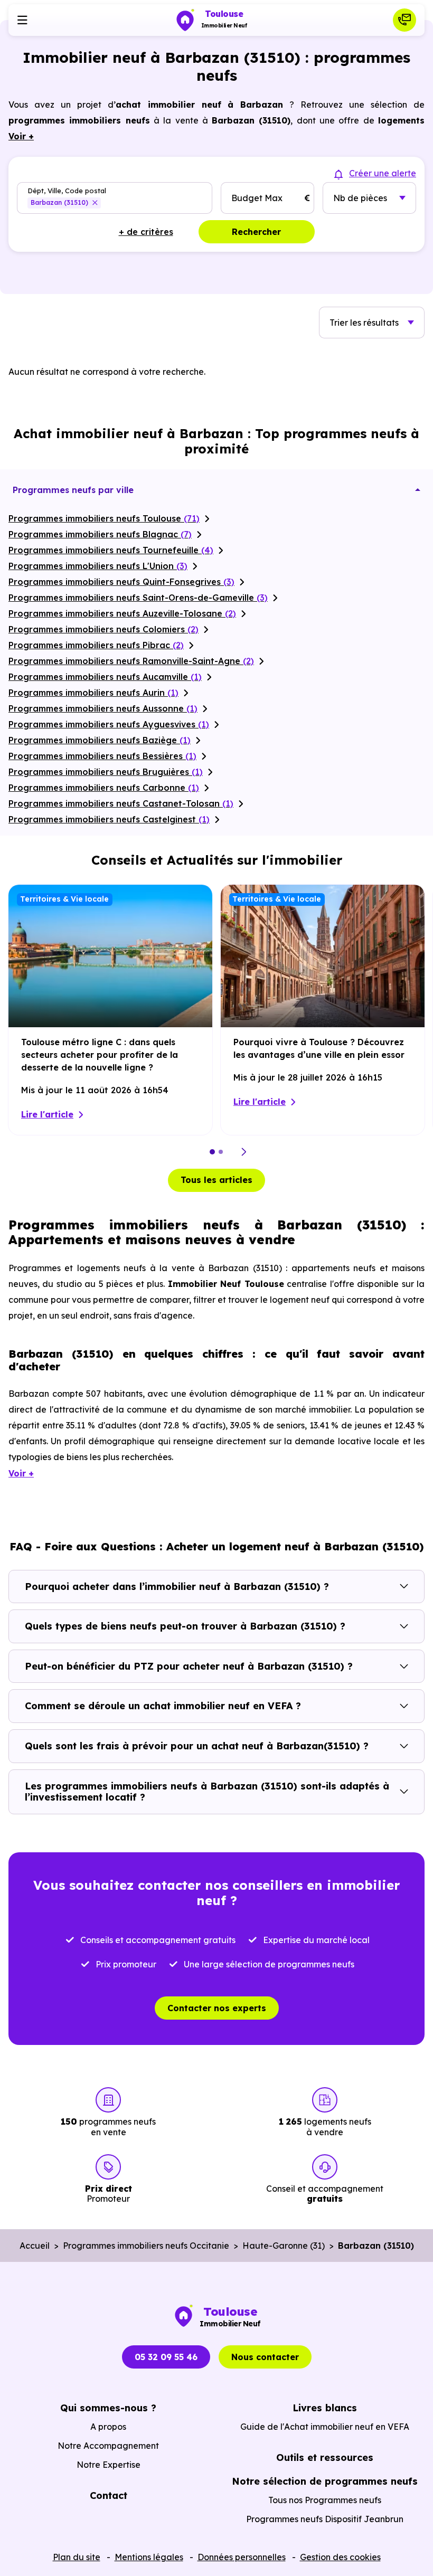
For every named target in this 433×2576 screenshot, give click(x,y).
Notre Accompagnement (108, 2446)
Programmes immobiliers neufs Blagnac (100, 534)
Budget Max (257, 198)
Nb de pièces (360, 198)
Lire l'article (47, 1114)
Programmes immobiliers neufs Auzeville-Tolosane (122, 613)
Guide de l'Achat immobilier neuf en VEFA (325, 2427)
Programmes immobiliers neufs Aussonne (103, 708)
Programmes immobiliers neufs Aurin (93, 693)
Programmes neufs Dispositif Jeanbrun (325, 2519)
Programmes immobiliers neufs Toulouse (104, 518)
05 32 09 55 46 (166, 2357)
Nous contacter (265, 2357)
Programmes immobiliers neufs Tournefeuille (111, 550)
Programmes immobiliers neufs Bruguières (106, 772)
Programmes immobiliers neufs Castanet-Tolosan (121, 803)
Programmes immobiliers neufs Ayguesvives (109, 724)
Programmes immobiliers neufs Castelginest (109, 819)
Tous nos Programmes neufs (325, 2500)
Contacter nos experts (217, 2008)
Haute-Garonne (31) (284, 2246)
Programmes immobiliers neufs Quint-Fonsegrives (121, 582)
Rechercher (256, 232)
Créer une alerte (383, 173)
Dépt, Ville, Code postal (67, 190)
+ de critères (146, 232)
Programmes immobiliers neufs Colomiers (103, 629)
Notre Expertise (109, 2465)
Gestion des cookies (340, 2557)
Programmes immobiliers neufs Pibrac (96, 645)
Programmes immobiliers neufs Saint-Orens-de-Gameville (138, 598)
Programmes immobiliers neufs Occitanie (146, 2246)
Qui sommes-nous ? (108, 2408)
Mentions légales (149, 2557)
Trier (364, 323)
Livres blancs (325, 2408)
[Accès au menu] (22, 20)
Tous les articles (216, 1180)
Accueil (35, 2246)
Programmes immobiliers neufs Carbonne (104, 788)
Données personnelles (242, 2557)
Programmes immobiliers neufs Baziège (100, 740)
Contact (109, 2495)
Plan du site (77, 2557)
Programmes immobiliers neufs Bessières (102, 756)
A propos (108, 2427)
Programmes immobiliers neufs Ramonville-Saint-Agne (131, 661)
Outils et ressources (325, 2457)
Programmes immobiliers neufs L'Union (98, 566)
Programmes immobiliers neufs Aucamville (105, 677)
